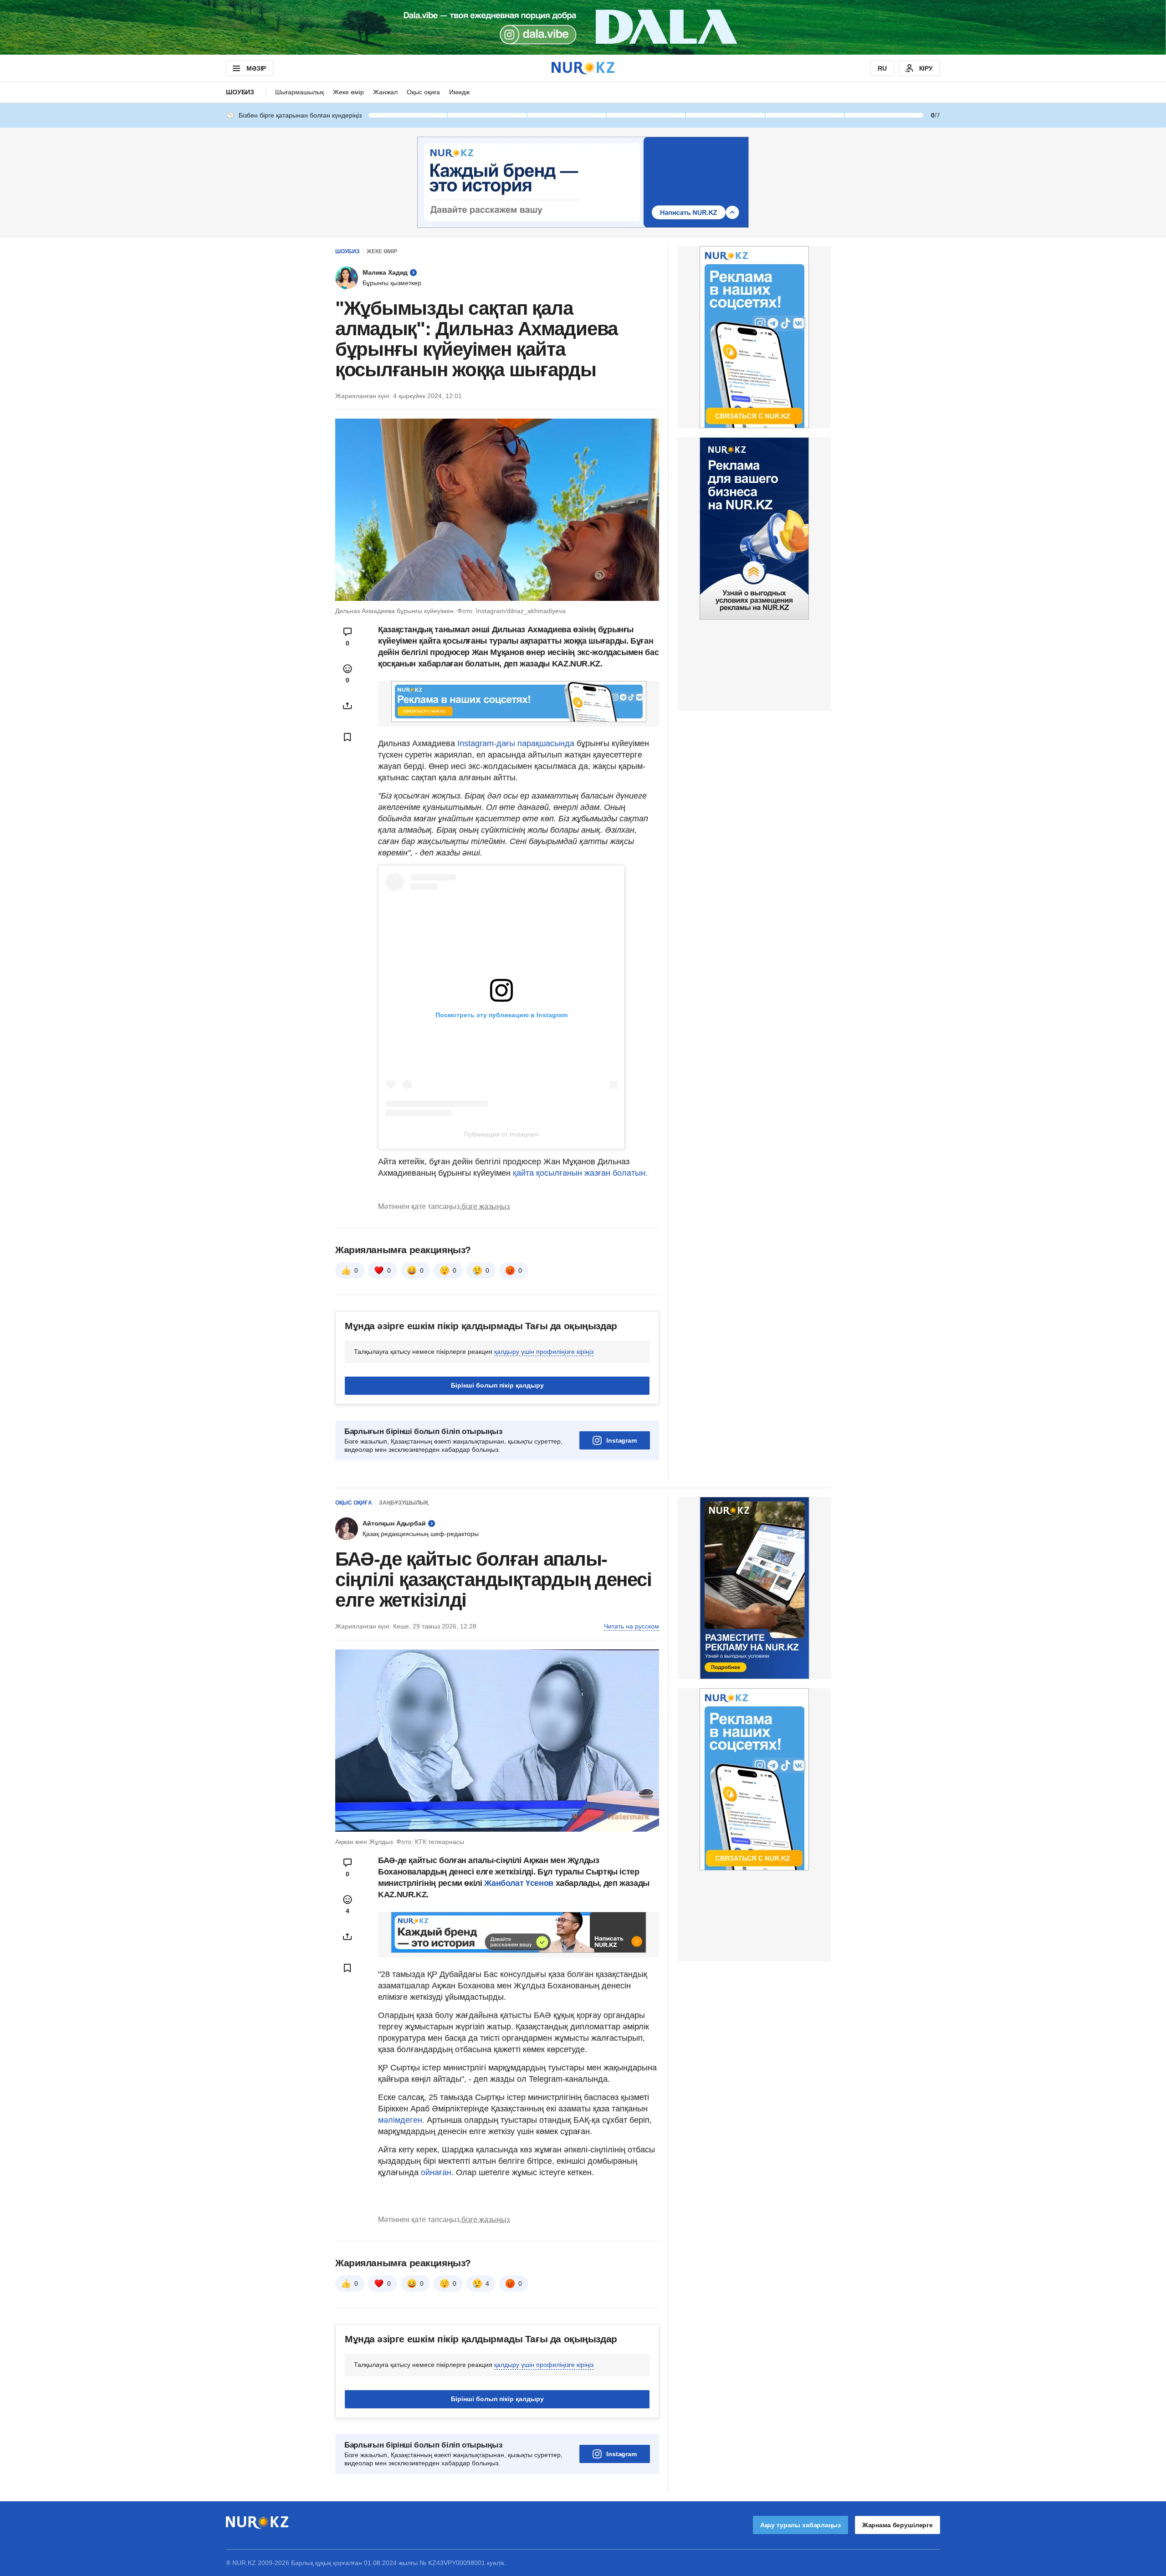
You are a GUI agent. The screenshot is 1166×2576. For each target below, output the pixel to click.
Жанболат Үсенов (520, 1883)
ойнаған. (436, 2172)
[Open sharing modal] (348, 706)
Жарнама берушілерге (898, 2525)
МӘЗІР (256, 68)
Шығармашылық (299, 92)
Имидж (459, 92)
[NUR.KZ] (583, 68)
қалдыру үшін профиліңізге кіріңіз (544, 1352)
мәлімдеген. (401, 2120)
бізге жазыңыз (486, 1206)
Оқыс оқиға (423, 92)
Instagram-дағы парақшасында (516, 743)
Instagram (621, 1440)
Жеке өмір (348, 92)
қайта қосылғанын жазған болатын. (579, 1173)
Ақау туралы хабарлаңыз (800, 2525)
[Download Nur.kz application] (583, 27)
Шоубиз (240, 92)
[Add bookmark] (348, 737)
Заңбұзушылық (404, 1503)
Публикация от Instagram (501, 1134)
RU (882, 68)
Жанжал (385, 92)
